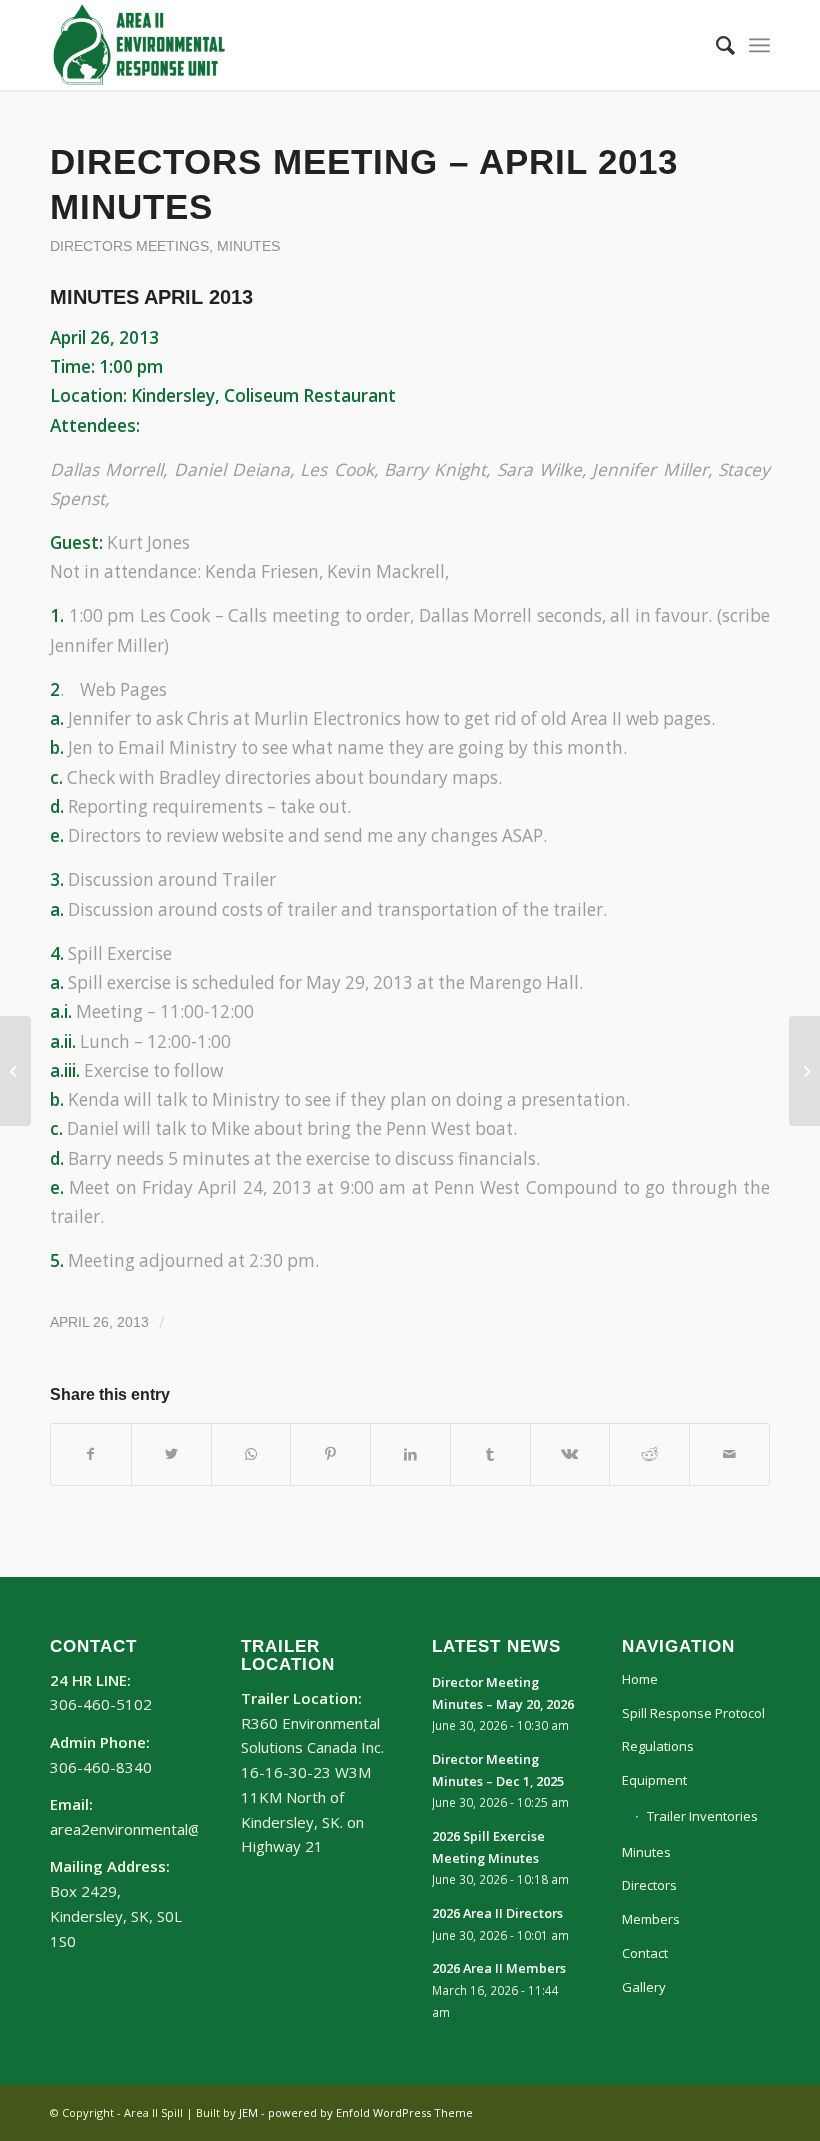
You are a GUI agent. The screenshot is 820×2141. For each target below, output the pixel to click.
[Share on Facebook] (91, 1454)
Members (651, 1919)
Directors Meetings (129, 246)
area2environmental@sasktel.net (163, 1829)
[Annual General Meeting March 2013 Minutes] (15, 1071)
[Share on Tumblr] (490, 1454)
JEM (248, 2112)
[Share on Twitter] (171, 1454)
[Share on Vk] (570, 1454)
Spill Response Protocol (693, 1713)
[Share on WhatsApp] (251, 1454)
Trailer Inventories (702, 1816)
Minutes (248, 246)
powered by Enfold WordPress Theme (370, 2112)
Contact (645, 1953)
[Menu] (759, 45)
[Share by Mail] (729, 1454)
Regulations (658, 1746)
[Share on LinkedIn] (410, 1454)
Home (640, 1679)
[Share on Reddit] (649, 1454)
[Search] (715, 45)
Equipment (654, 1780)
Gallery (644, 1987)
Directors (649, 1885)
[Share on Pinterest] (330, 1454)
